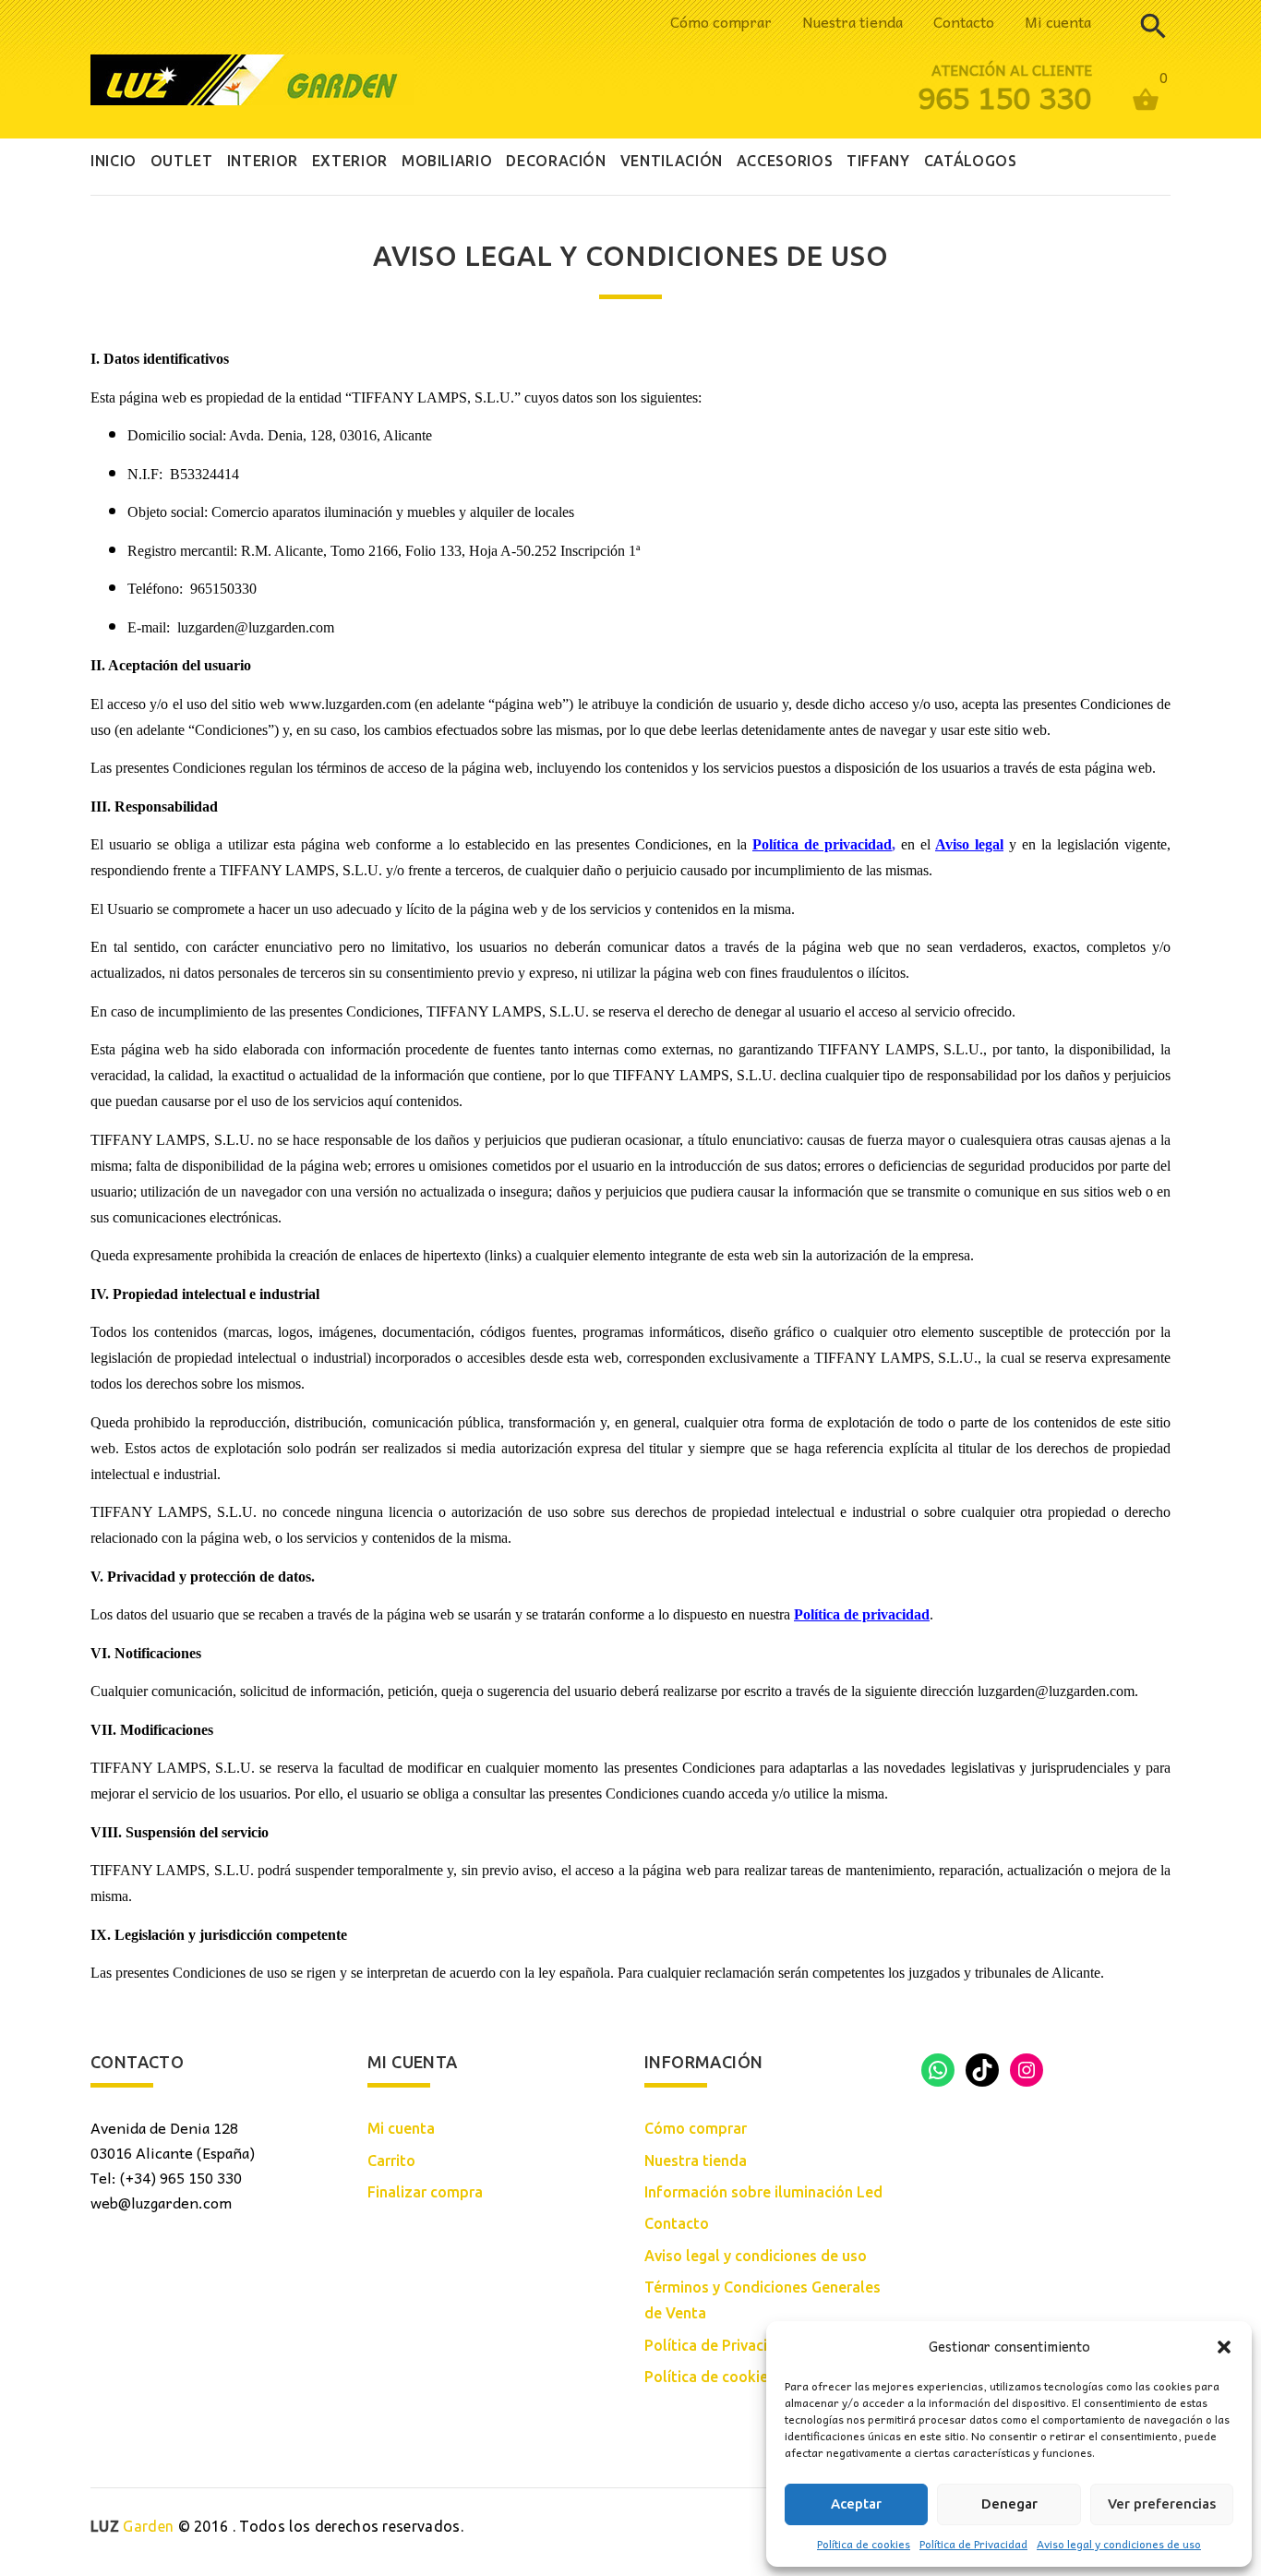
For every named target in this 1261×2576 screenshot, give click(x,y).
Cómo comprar (721, 21)
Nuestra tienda (853, 21)
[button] (1224, 2347)
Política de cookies (864, 2544)
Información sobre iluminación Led (763, 2192)
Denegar (1009, 2504)
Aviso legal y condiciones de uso (1119, 2544)
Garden (132, 2526)
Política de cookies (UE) (726, 2377)
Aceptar (856, 2504)
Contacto (964, 21)
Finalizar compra (425, 2192)
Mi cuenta (1058, 21)
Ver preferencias (1162, 2504)
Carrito (391, 2161)
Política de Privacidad (973, 2544)
